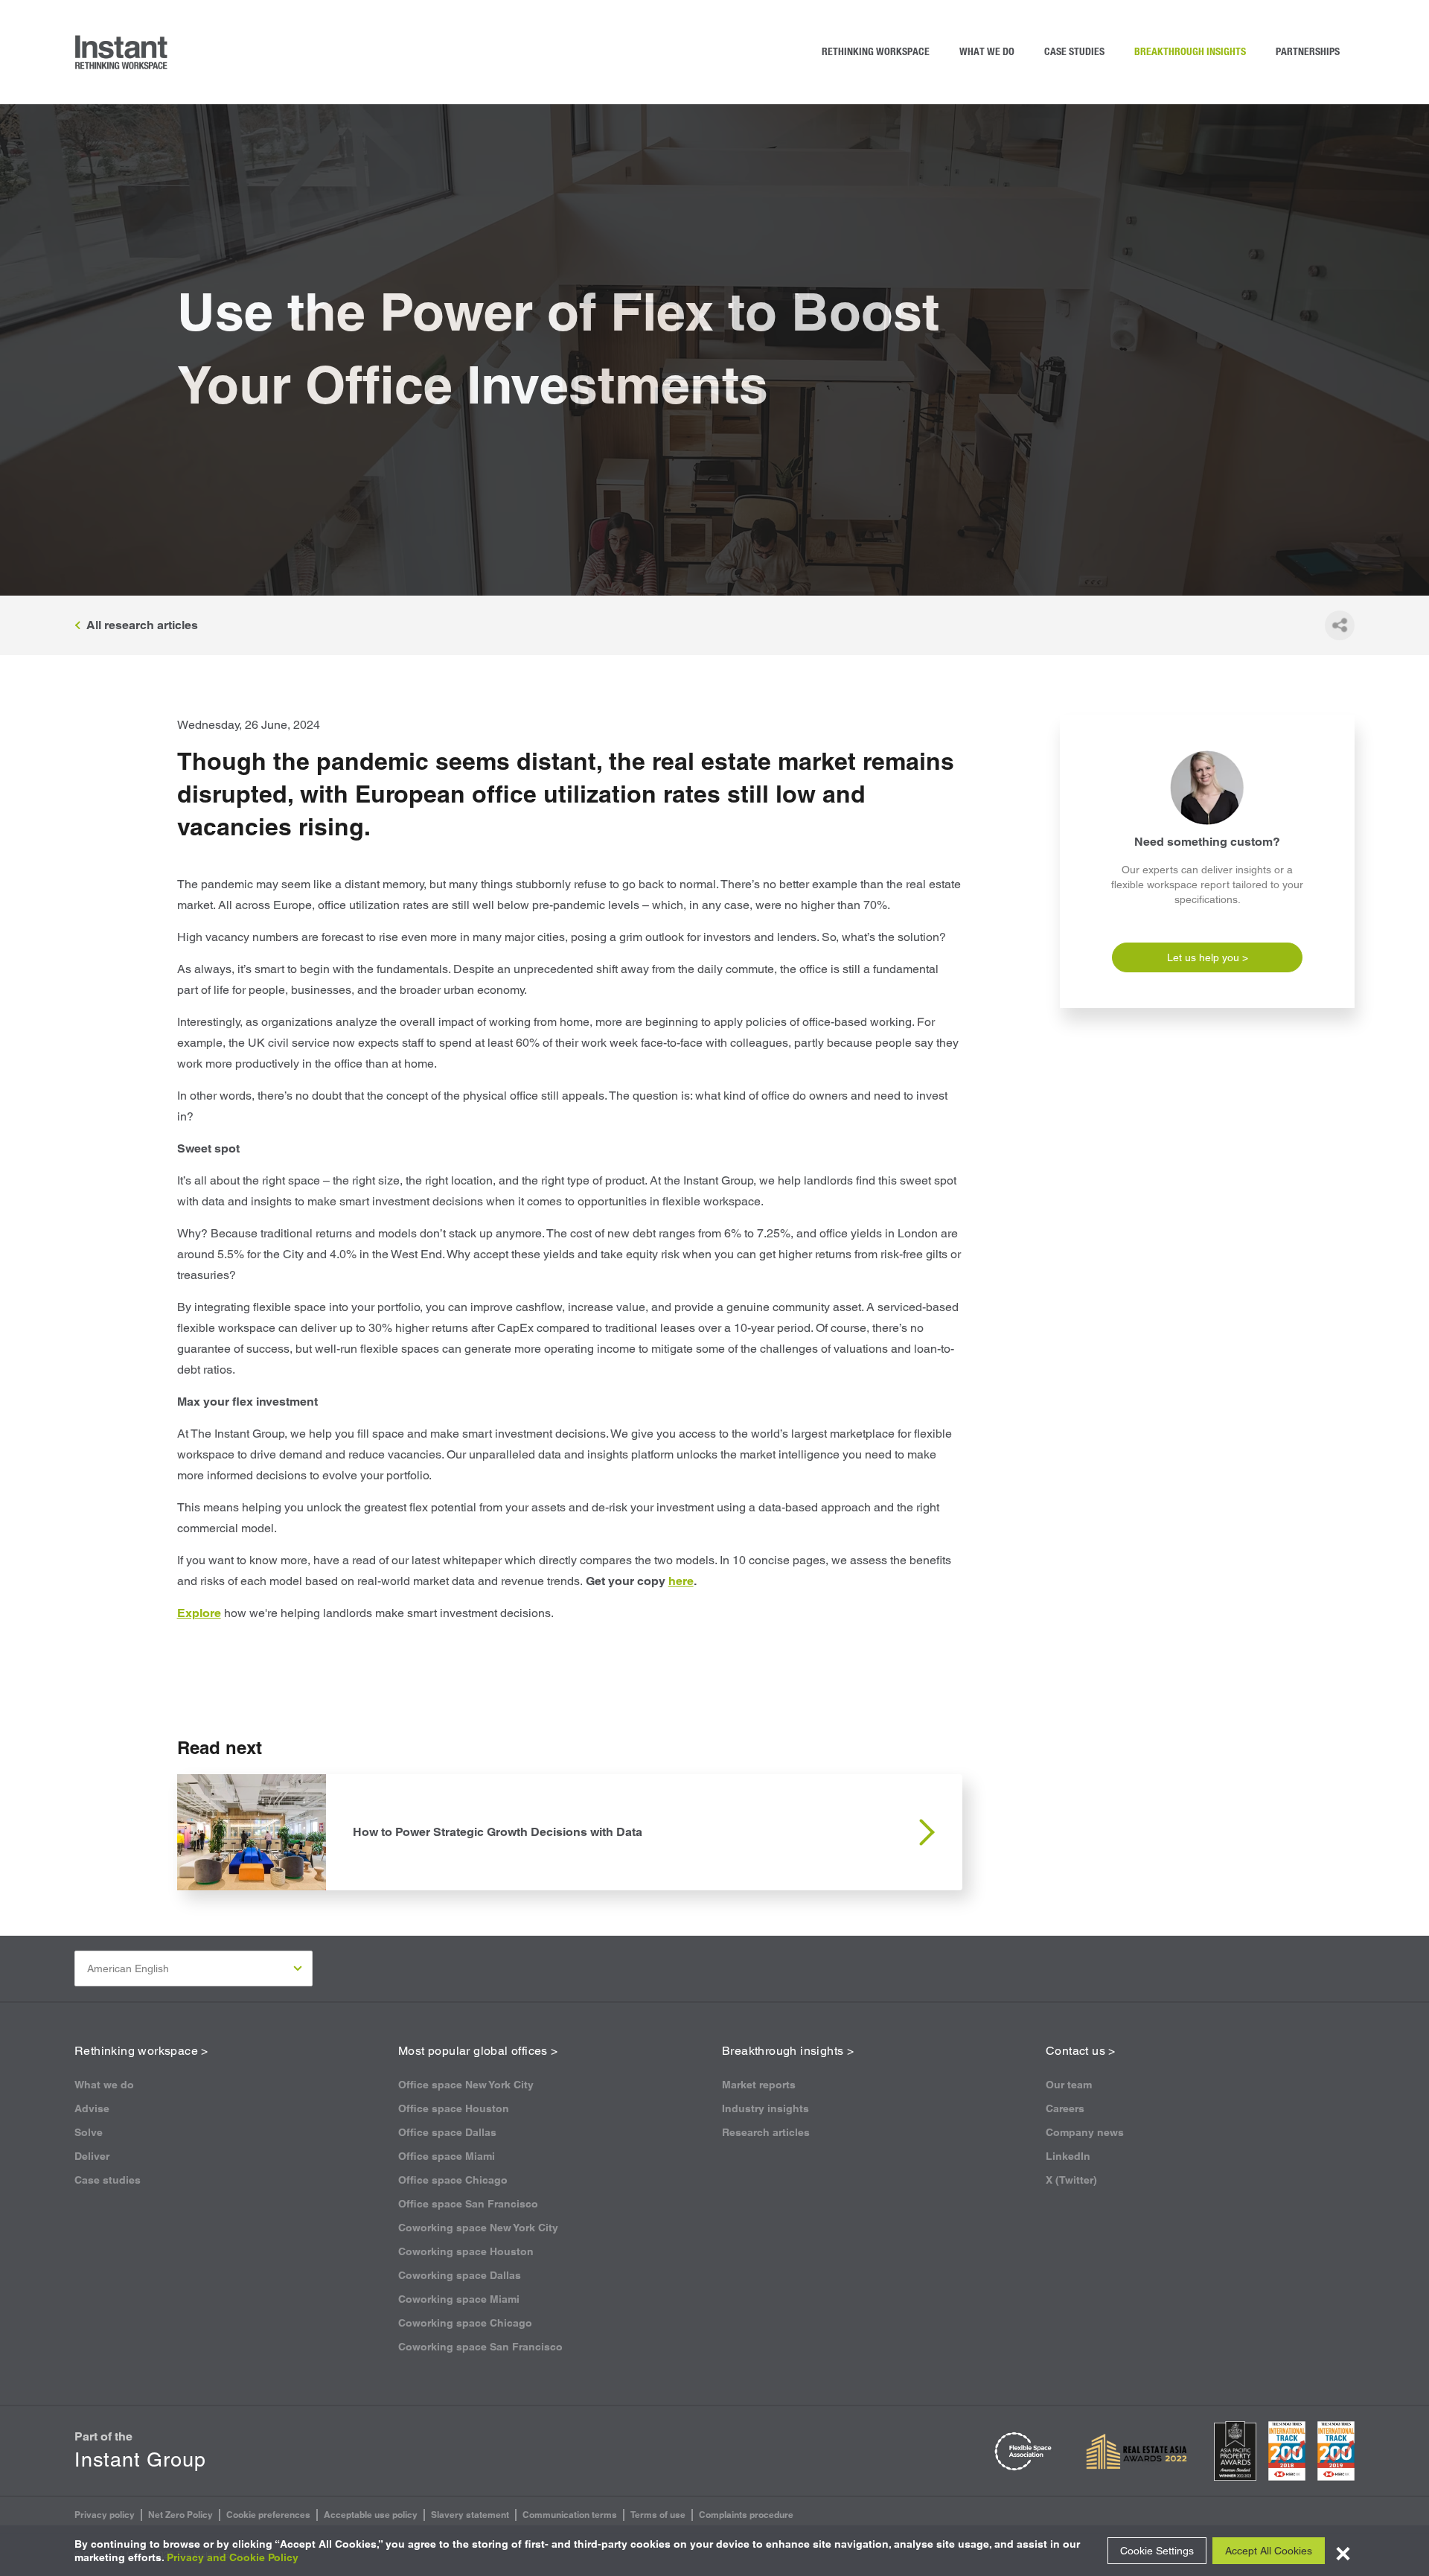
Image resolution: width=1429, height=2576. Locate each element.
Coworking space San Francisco (480, 2347)
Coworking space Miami (459, 2299)
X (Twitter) (1071, 2180)
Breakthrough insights (1190, 52)
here (681, 1581)
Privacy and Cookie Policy (233, 2557)
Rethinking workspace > (141, 2051)
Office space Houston (454, 2108)
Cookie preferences (268, 2515)
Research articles (766, 2132)
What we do (987, 52)
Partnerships (1308, 52)
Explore (199, 1613)
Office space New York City (466, 2085)
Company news (1085, 2132)
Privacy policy (105, 2515)
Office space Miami (447, 2156)
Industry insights (765, 2108)
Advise (92, 2108)
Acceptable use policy (371, 2515)
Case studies (1074, 52)
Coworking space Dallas (460, 2275)
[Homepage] (122, 52)
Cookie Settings (1157, 2551)
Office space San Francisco (468, 2204)
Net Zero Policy (180, 2515)
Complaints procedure (746, 2515)
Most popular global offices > (478, 2051)
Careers (1065, 2108)
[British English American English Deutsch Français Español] (194, 1968)
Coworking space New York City (478, 2228)
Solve (89, 2132)
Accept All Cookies (1269, 2551)
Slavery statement (470, 2515)
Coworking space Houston (466, 2251)
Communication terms (570, 2515)
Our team (1069, 2085)
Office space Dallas (447, 2132)
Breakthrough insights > (788, 2051)
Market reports (759, 2085)
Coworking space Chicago (465, 2323)
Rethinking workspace (876, 52)
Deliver (92, 2156)
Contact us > (1081, 2051)
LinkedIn (1068, 2156)
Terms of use (658, 2515)
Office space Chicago (453, 2180)
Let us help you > (1208, 957)
